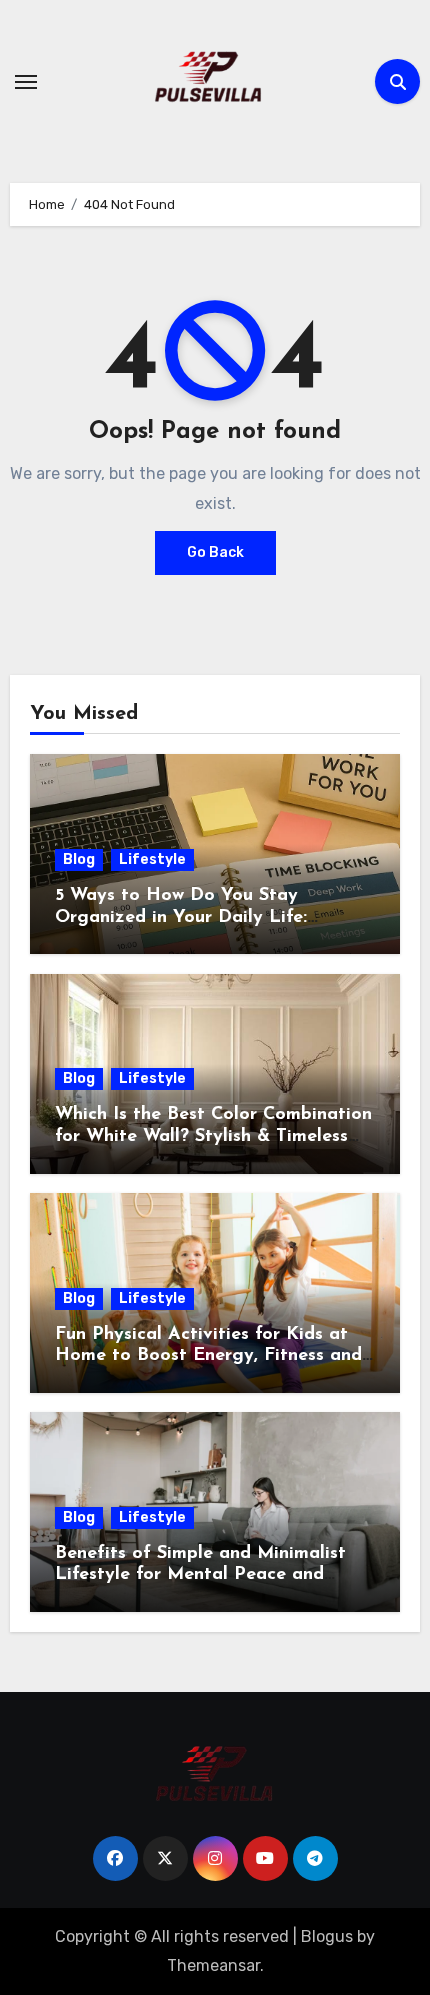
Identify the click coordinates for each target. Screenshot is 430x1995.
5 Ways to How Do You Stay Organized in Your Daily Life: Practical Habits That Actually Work (212, 917)
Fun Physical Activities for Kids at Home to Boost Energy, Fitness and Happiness (208, 1356)
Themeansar (213, 1965)
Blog (79, 859)
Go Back (215, 552)
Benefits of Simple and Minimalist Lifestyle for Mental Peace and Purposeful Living (200, 1575)
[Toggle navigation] (26, 82)
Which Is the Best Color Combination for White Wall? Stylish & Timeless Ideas (213, 1136)
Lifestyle (152, 859)
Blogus (327, 1936)
